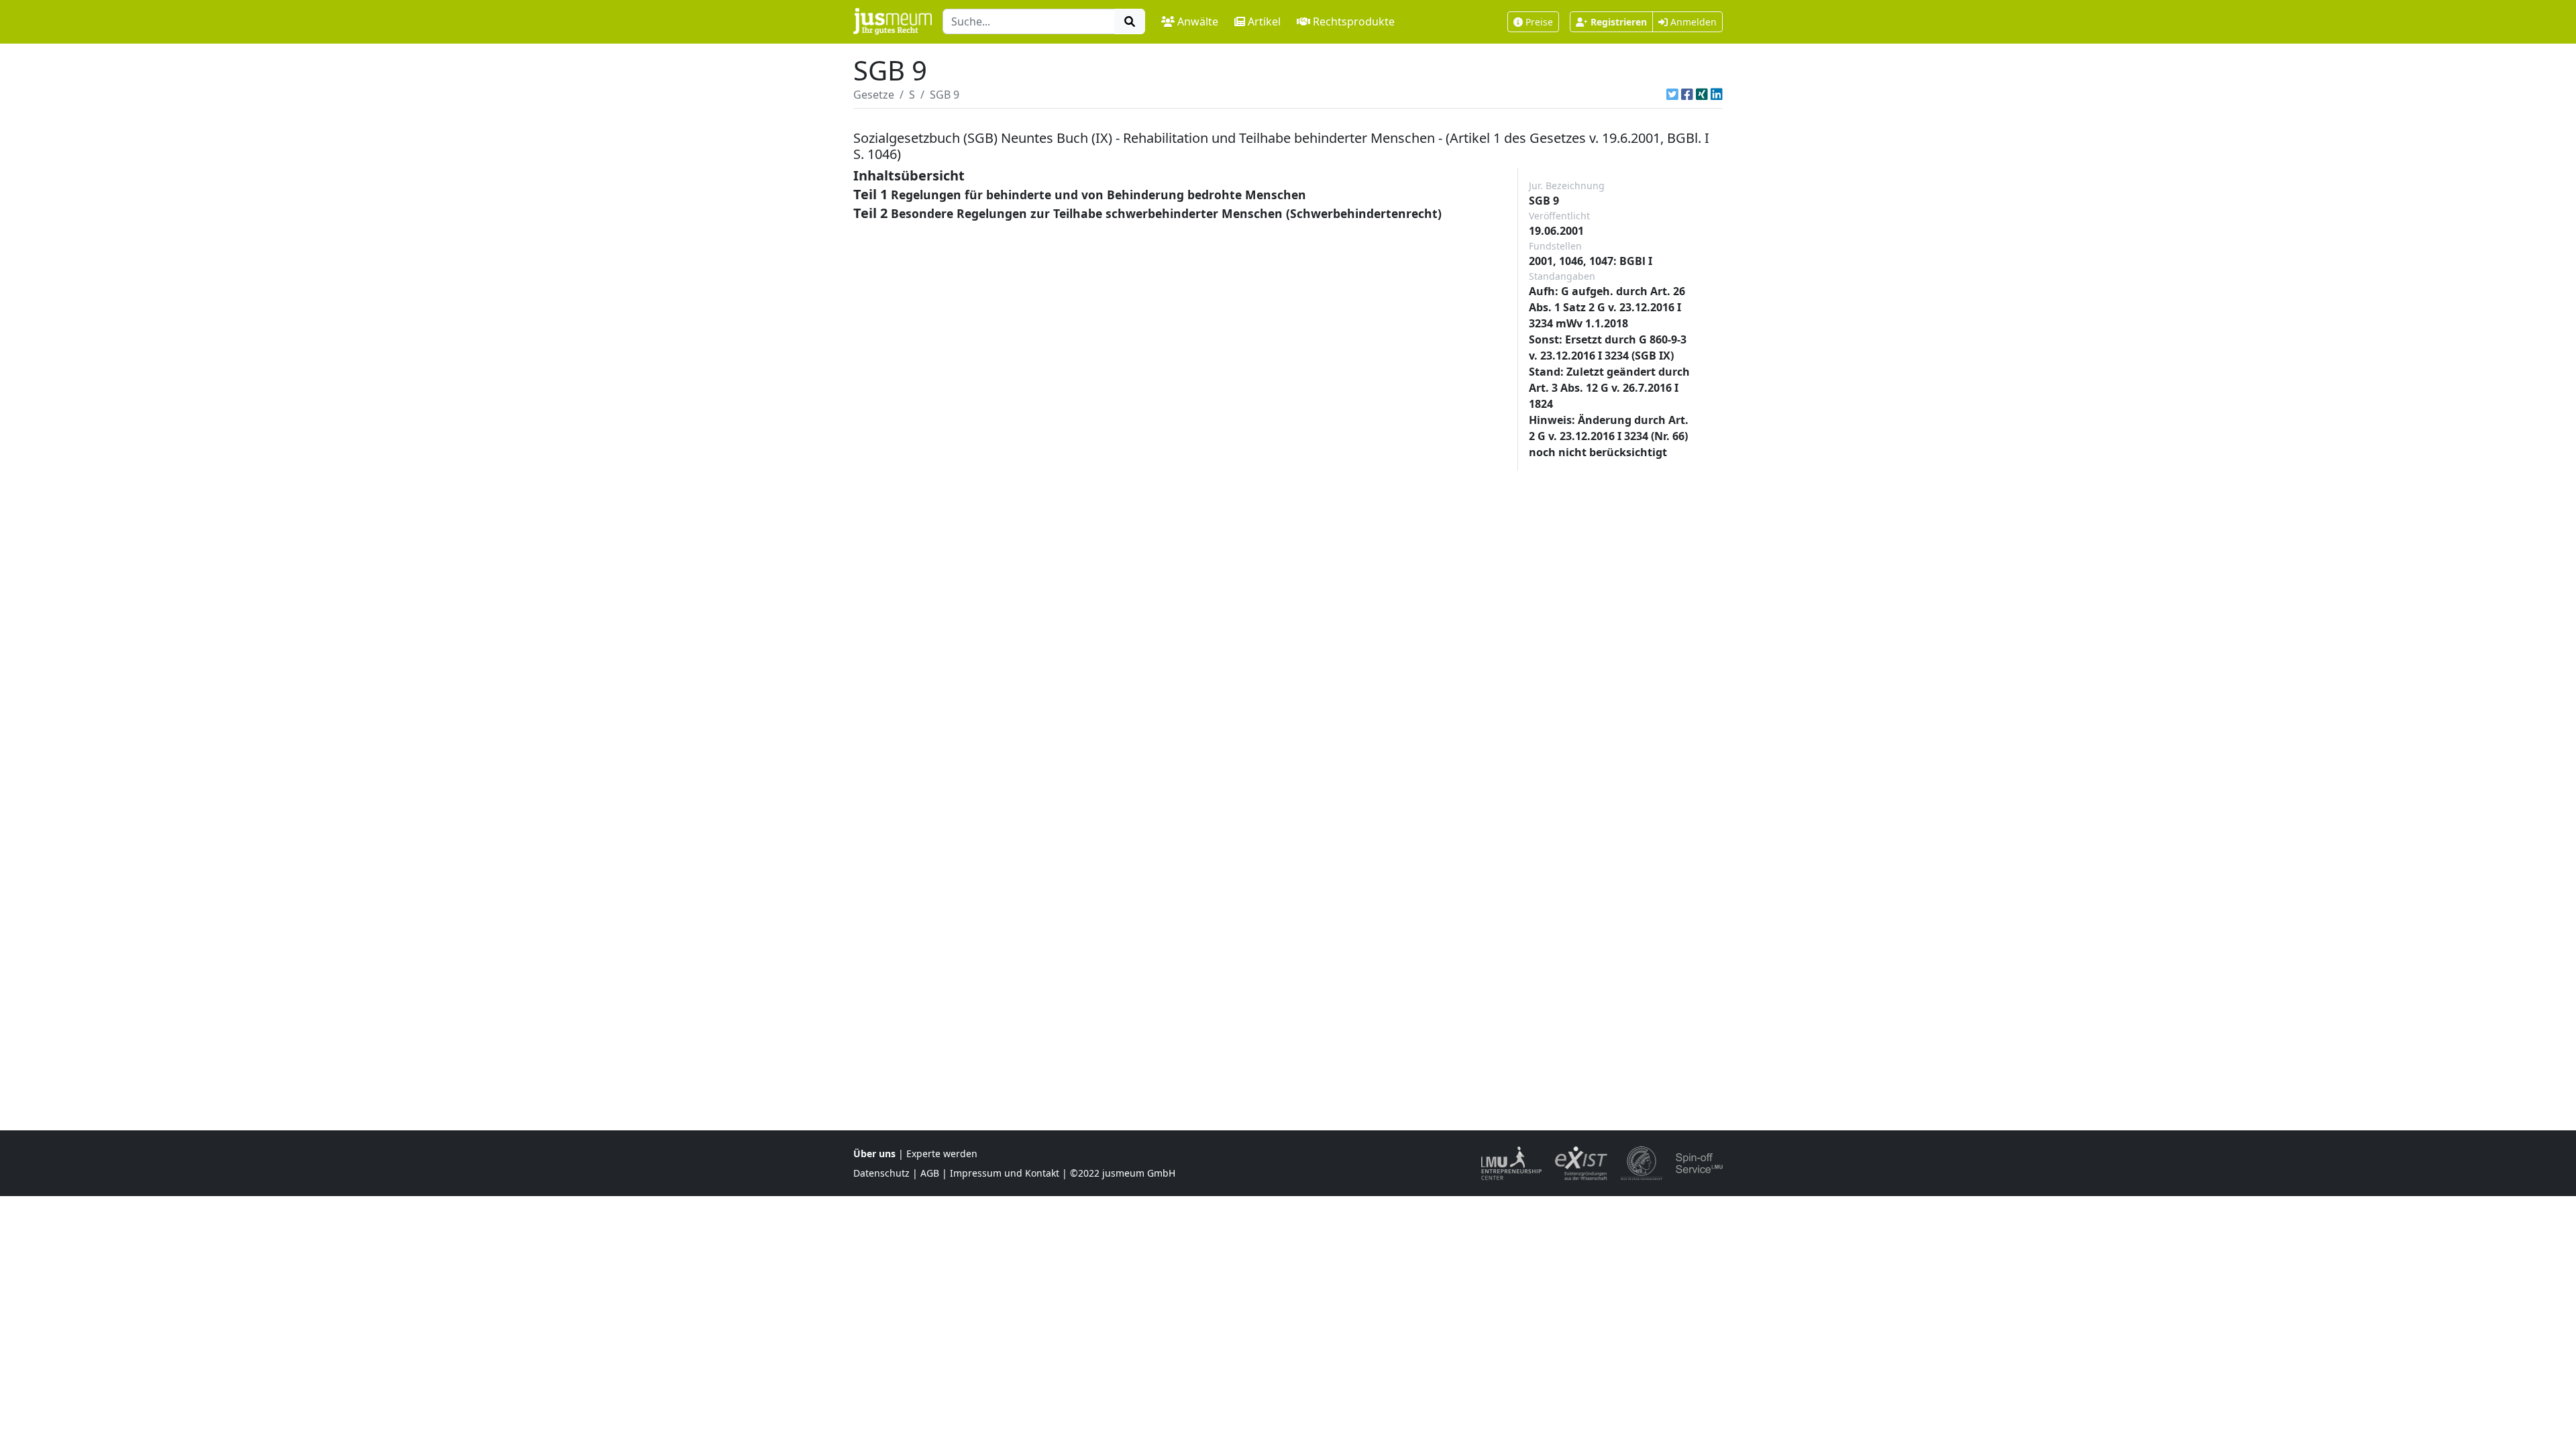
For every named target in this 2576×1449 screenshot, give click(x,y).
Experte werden (942, 1153)
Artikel (1264, 21)
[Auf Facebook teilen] (1687, 95)
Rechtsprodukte (1354, 21)
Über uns (874, 1153)
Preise (1539, 22)
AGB (930, 1173)
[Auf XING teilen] (1702, 95)
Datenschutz (881, 1173)
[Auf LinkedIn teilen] (1717, 95)
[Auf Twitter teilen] (1672, 95)
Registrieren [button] (1619, 22)
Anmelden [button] (1692, 22)
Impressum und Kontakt (1005, 1173)
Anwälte (1198, 21)
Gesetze (874, 95)
